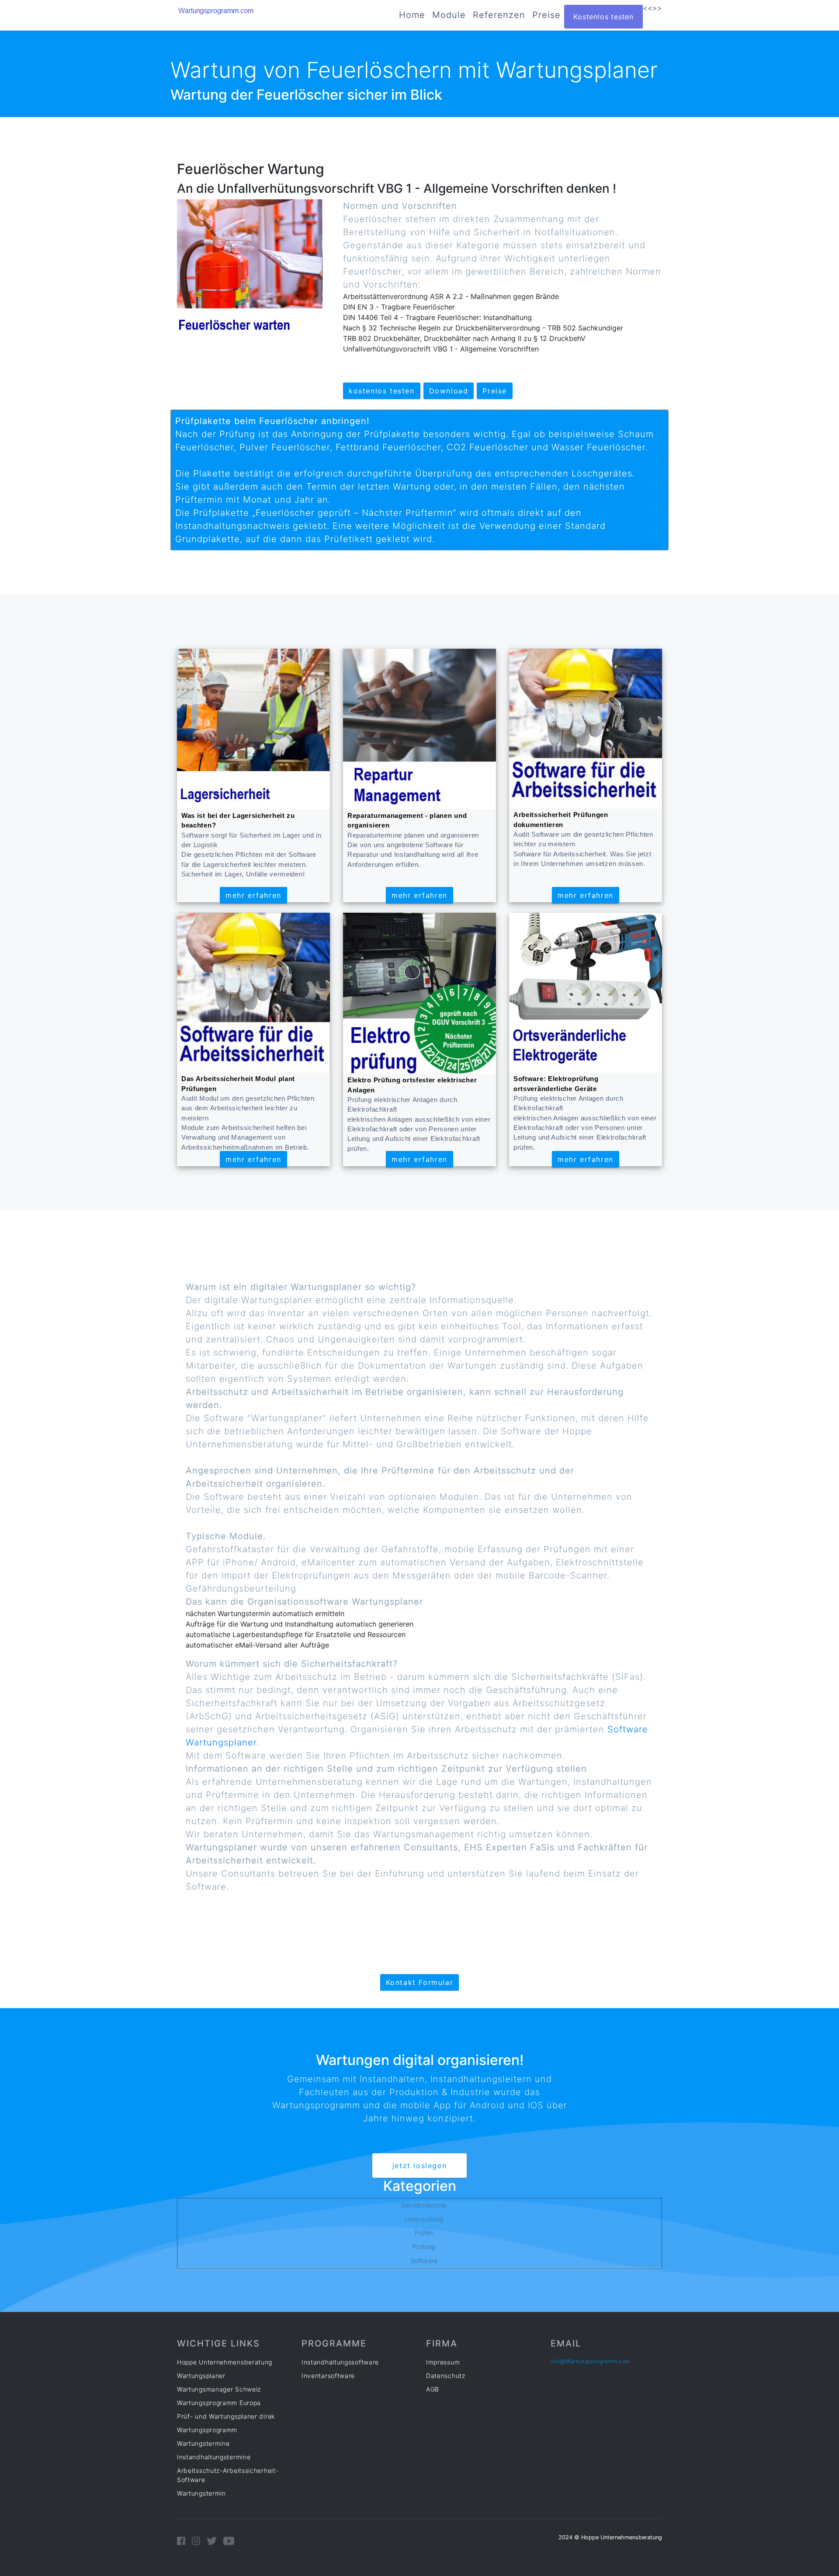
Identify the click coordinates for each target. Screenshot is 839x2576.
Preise (546, 15)
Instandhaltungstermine (214, 2457)
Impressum (443, 2362)
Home (412, 15)
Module (449, 15)
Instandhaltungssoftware (340, 2362)
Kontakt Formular (420, 1982)
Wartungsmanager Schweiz (219, 2389)
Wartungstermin (201, 2493)
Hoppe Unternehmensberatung (225, 2362)
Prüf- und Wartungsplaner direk (226, 2416)
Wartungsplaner (201, 2376)
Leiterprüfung (424, 2219)
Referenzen (499, 15)
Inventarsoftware (328, 2376)
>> (657, 8)
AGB (433, 2389)
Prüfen (424, 2233)
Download (449, 391)
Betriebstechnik (424, 2205)
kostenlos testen (382, 391)
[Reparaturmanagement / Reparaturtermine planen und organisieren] (419, 729)
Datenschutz (446, 2376)
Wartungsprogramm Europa (219, 2403)
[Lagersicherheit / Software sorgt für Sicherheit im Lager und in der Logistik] (253, 729)
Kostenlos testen (603, 17)
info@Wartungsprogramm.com (590, 2361)
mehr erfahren (253, 895)
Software (424, 2261)
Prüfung (424, 2247)
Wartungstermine (203, 2443)
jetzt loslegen (419, 2166)
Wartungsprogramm (207, 2430)
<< (648, 8)
